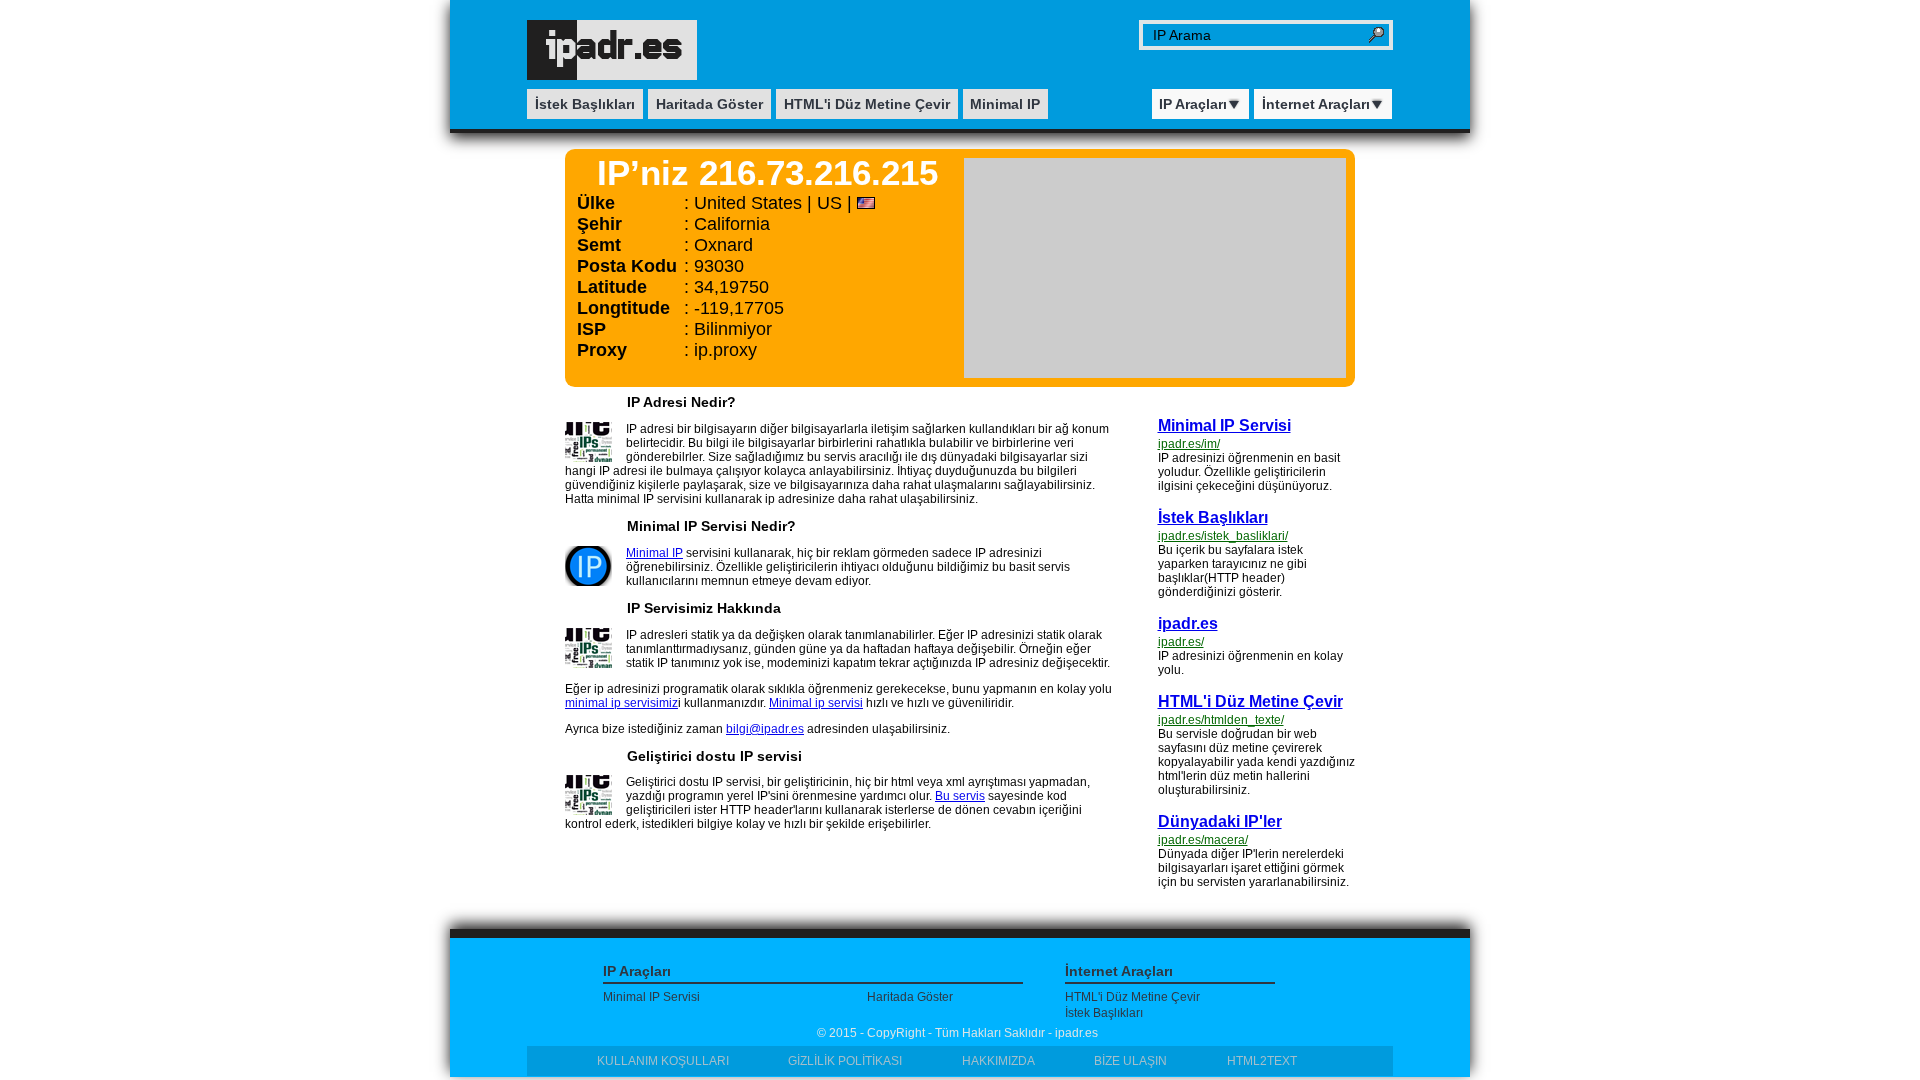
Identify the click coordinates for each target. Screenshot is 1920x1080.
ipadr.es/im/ (1189, 444)
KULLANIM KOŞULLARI (663, 1061)
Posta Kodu (627, 266)
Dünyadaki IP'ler (1220, 821)
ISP (591, 329)
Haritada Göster (709, 104)
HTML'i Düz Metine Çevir (867, 104)
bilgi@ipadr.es (765, 729)
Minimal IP (1005, 104)
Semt (599, 245)
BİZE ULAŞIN (1130, 1061)
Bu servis (960, 796)
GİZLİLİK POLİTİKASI (845, 1061)
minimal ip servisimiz (621, 703)
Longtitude (623, 308)
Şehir (599, 224)
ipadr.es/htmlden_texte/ (1221, 720)
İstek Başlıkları (585, 104)
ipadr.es (1188, 623)
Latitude (612, 287)
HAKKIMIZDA (998, 1061)
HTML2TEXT (1262, 1061)
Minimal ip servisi (816, 703)
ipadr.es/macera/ (1203, 840)
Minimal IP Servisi (1224, 425)
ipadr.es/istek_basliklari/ (1223, 536)
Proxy (602, 350)
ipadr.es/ (1181, 642)
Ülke (596, 203)
